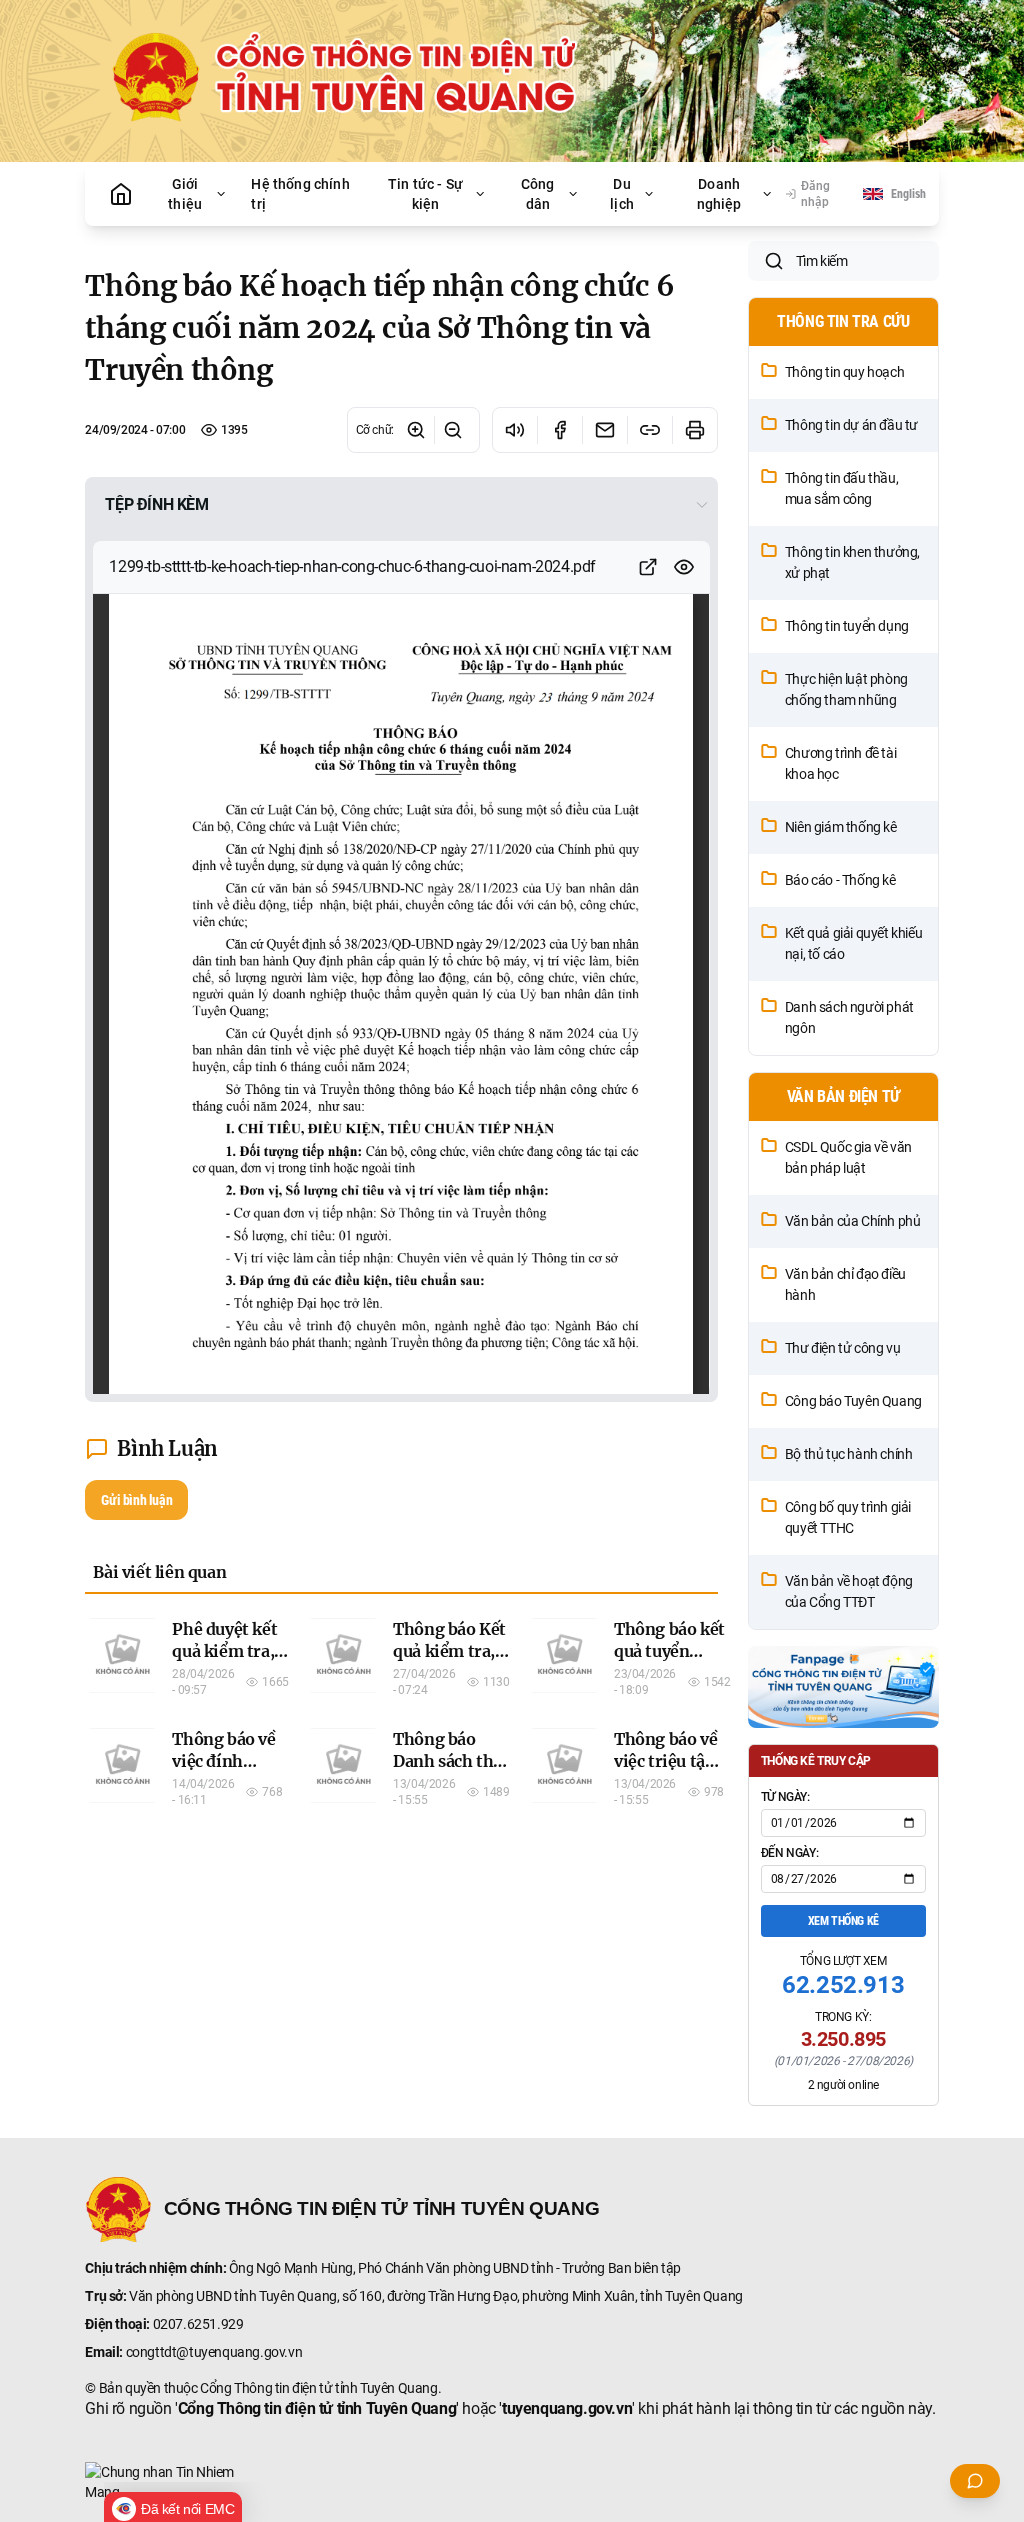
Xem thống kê (843, 1921)
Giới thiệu (185, 194)
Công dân (538, 194)
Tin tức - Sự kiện (425, 194)
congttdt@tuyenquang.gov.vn (214, 2352)
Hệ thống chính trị (300, 194)
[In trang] (694, 430)
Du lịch (622, 194)
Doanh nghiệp (719, 194)
